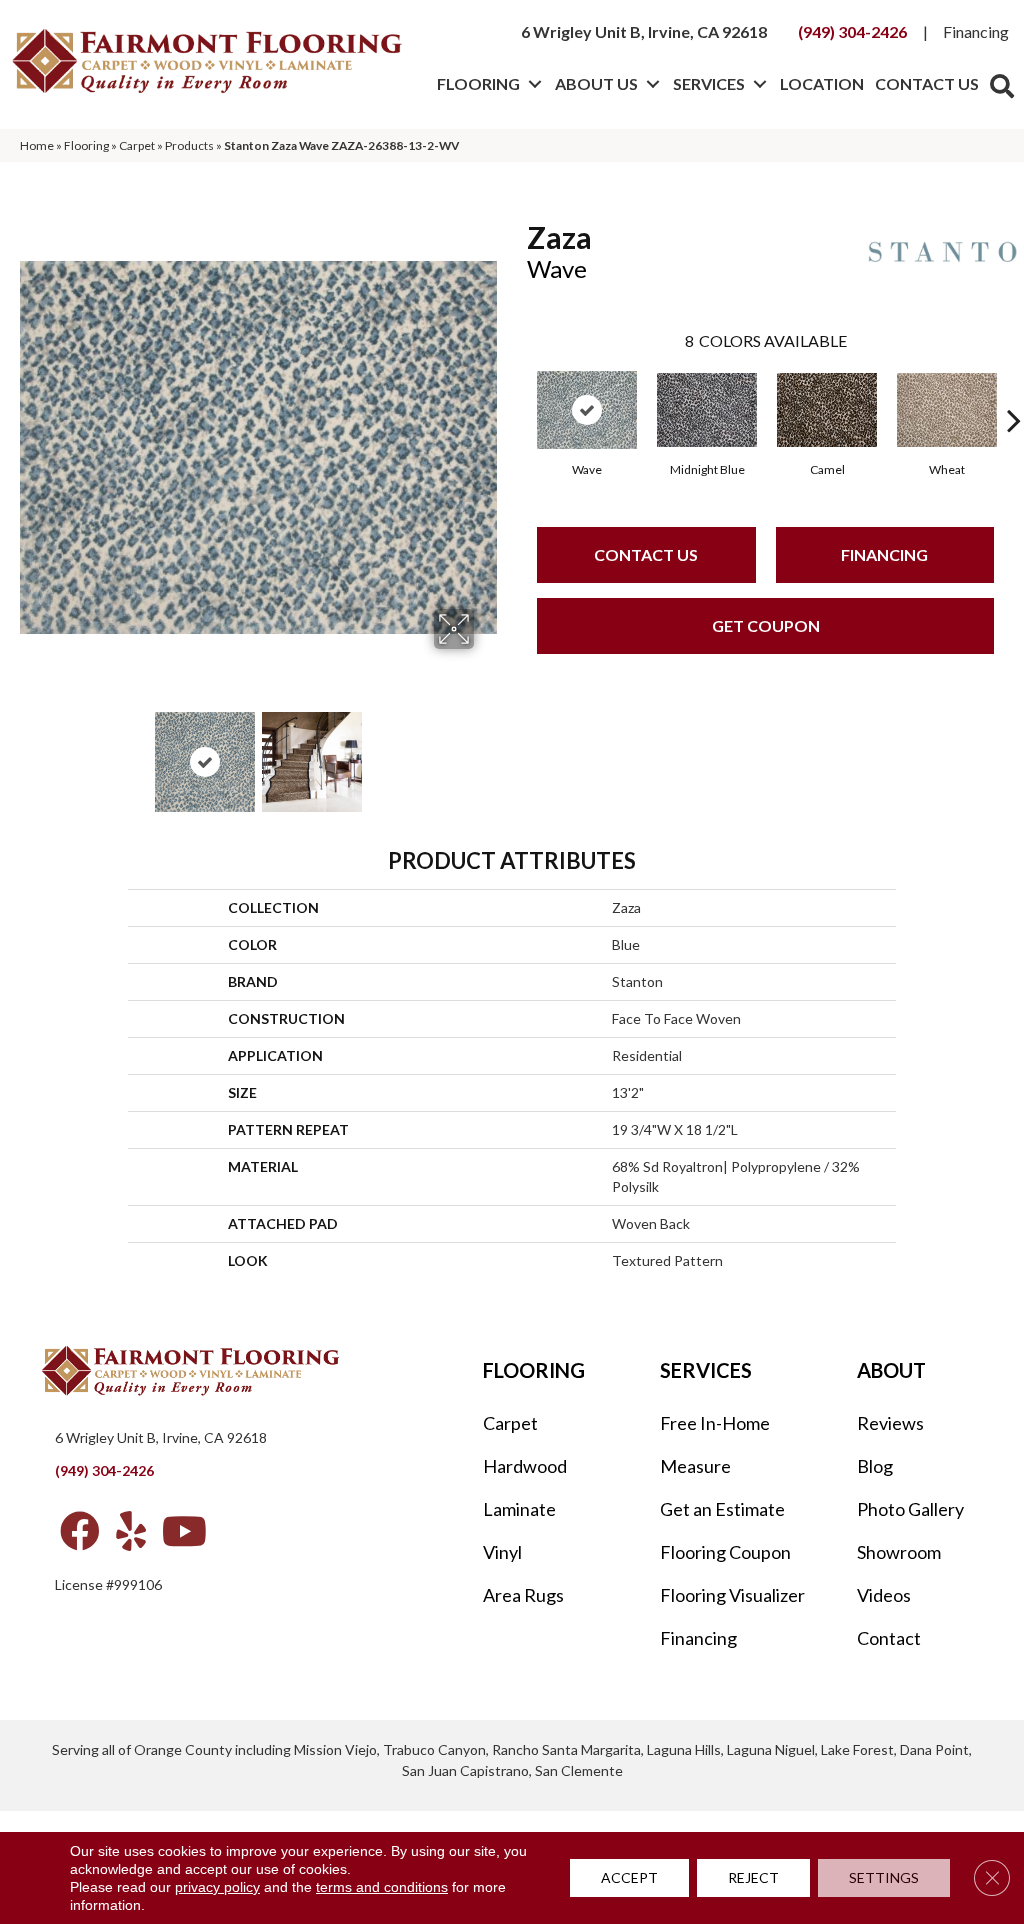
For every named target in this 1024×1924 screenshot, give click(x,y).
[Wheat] (947, 410)
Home (37, 145)
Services (709, 83)
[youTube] (184, 1531)
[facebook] (80, 1531)
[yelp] (131, 1531)
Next (487, 752)
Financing (976, 31)
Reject (753, 1877)
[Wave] (587, 410)
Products (189, 145)
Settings (884, 1877)
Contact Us (927, 83)
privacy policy (217, 1887)
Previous (30, 752)
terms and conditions (382, 1887)
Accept (629, 1877)
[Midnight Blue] (707, 410)
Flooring (478, 83)
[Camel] (827, 410)
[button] (534, 84)
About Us (596, 83)
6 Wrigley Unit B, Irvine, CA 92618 (644, 31)
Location (822, 83)
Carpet (137, 145)
